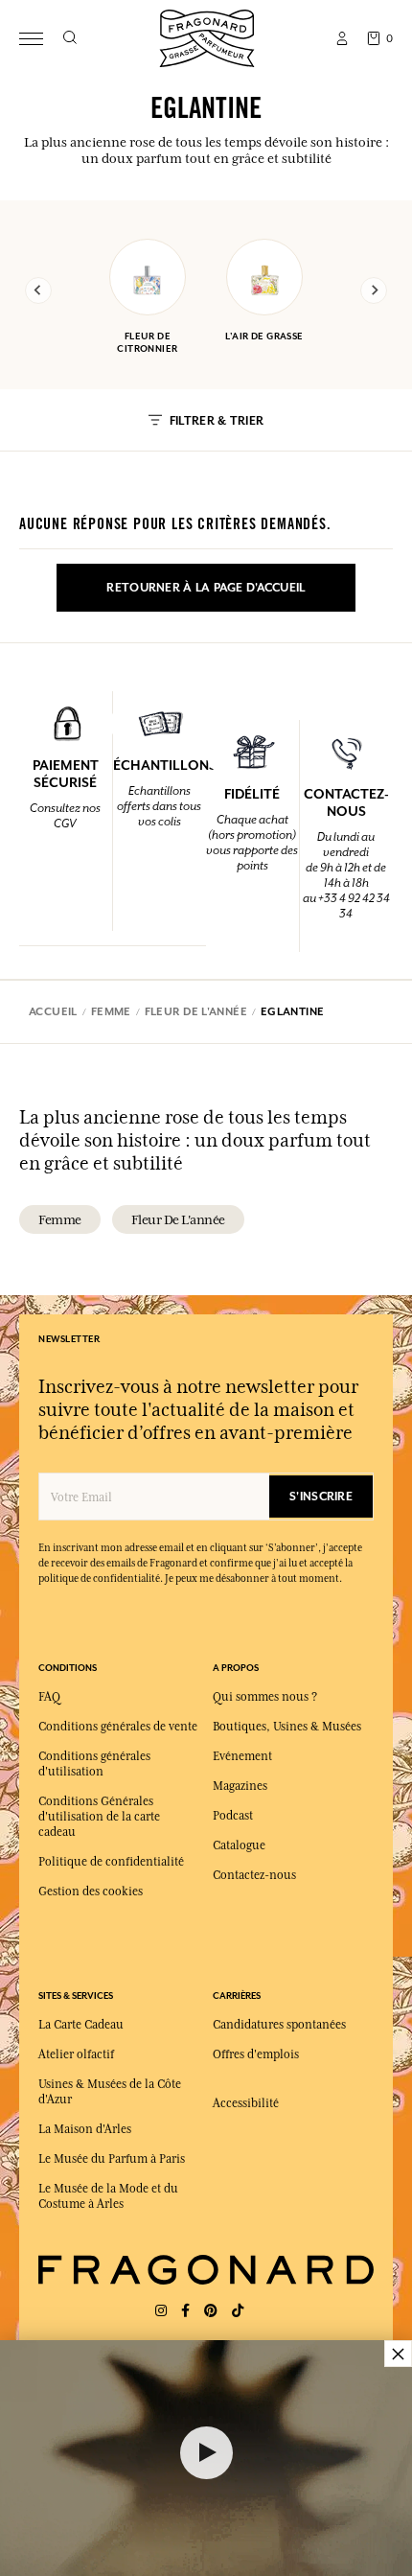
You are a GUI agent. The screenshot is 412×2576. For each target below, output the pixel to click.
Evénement (242, 1756)
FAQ (49, 1697)
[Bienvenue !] (207, 36)
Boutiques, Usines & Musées (287, 1727)
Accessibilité (246, 2103)
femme (60, 1219)
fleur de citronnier (147, 342)
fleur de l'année (178, 1219)
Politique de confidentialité (111, 1862)
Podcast (233, 1816)
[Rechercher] (69, 38)
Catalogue (239, 1845)
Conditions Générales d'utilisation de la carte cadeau (99, 1817)
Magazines (240, 1786)
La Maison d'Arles (85, 2129)
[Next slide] (374, 290)
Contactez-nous (254, 1875)
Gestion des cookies (91, 1891)
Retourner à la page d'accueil (206, 588)
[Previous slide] (38, 290)
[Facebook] (185, 2311)
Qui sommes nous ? (265, 1697)
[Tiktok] (238, 2311)
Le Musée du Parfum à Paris (112, 2159)
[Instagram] (161, 2311)
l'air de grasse (264, 336)
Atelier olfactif (76, 2054)
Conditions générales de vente (118, 1727)
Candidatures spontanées (279, 2025)
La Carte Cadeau (81, 2025)
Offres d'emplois (256, 2054)
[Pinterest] (211, 2311)
